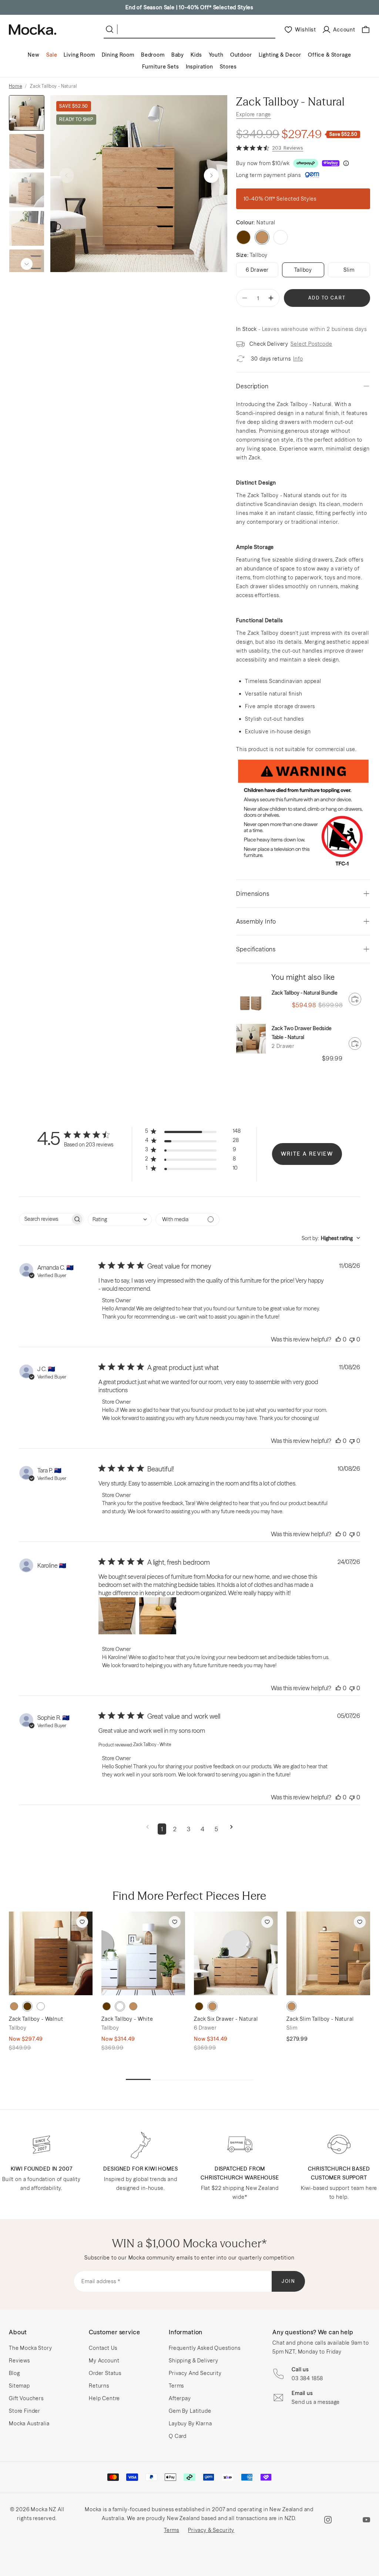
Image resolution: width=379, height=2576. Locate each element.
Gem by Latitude (190, 2411)
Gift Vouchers (26, 2398)
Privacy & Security (211, 2530)
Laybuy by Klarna (190, 2423)
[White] (281, 237)
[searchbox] (45, 1219)
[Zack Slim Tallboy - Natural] (328, 1953)
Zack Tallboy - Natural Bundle (305, 993)
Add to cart (327, 298)
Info (298, 359)
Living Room (79, 55)
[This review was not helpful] (352, 1339)
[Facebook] (347, 2520)
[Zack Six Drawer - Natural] (236, 1953)
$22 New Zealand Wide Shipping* (189, 7)
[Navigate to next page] (232, 1829)
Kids (196, 55)
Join (289, 2281)
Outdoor (241, 55)
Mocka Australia (29, 2423)
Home (15, 86)
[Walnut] (244, 237)
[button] (211, 175)
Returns (99, 2386)
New (34, 55)
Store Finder (25, 2411)
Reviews (19, 2361)
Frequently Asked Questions (205, 2348)
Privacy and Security (195, 2373)
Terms (176, 2386)
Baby (178, 55)
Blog (14, 2373)
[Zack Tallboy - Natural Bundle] (251, 1003)
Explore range (254, 114)
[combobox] (120, 1220)
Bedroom (153, 55)
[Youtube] (366, 2520)
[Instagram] (328, 2520)
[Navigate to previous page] (147, 1829)
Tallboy (303, 270)
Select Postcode (311, 344)
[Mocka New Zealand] (33, 30)
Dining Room (118, 55)
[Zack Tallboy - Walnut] (51, 1953)
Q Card (178, 2436)
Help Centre (104, 2398)
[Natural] (14, 2006)
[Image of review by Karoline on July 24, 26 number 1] (117, 1616)
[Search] (111, 29)
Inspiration (199, 67)
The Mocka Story (31, 2348)
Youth (216, 55)
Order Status (105, 2373)
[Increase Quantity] (271, 298)
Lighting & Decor (280, 55)
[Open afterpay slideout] (306, 163)
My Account (104, 2361)
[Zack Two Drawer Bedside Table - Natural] (251, 1039)
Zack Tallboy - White (127, 2019)
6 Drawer (257, 270)
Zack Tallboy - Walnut (36, 2019)
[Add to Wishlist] (82, 1922)
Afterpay (180, 2398)
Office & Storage (329, 55)
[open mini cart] (366, 30)
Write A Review (307, 1154)
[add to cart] (355, 999)
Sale (52, 55)
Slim (349, 270)
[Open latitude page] (312, 175)
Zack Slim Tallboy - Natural (320, 2019)
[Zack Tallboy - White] (143, 1953)
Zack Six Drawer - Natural (226, 2019)
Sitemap (19, 2386)
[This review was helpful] (338, 1339)
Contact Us (103, 2348)
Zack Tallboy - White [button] (152, 1744)
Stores (228, 67)
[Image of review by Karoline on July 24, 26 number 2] (158, 1616)
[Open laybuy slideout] (331, 163)
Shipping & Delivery (194, 2361)
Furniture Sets (161, 67)
